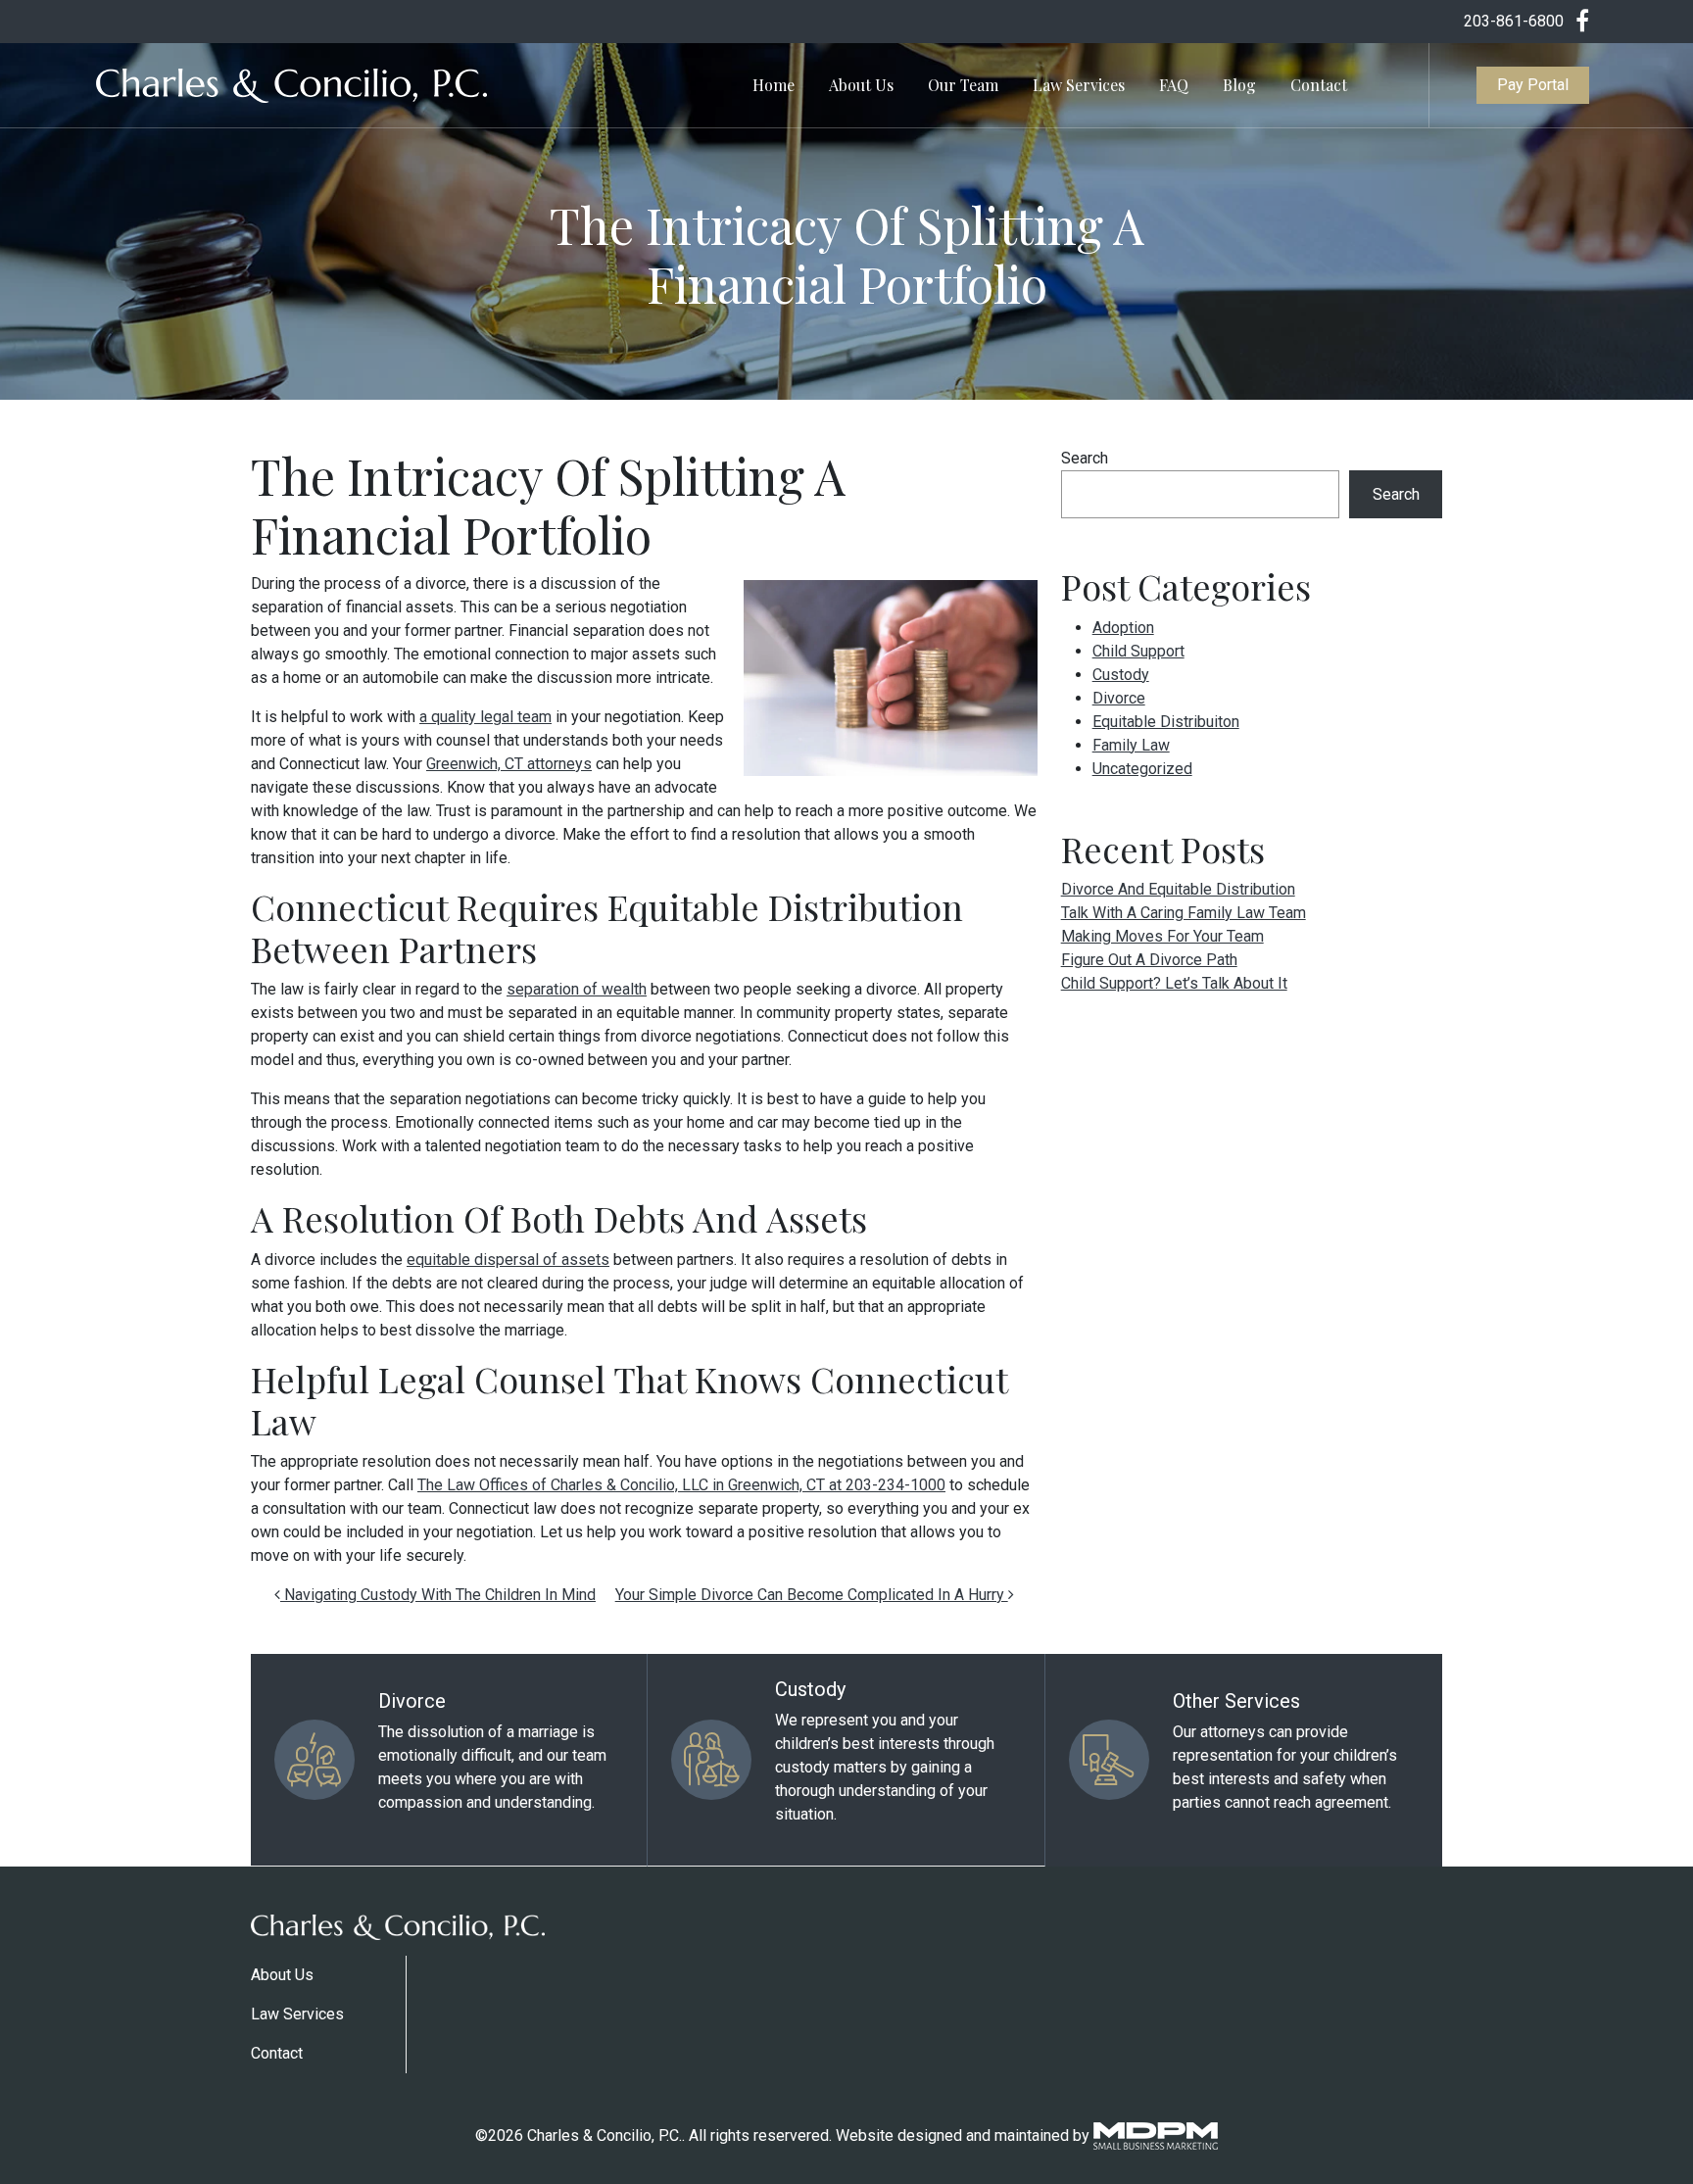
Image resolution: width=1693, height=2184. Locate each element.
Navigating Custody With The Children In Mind (438, 1595)
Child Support (1138, 651)
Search (1085, 458)
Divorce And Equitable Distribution (1178, 889)
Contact (1319, 85)
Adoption (1123, 628)
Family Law (1131, 745)
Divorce (1119, 698)
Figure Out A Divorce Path (1149, 960)
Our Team (963, 85)
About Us (861, 85)
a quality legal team (485, 717)
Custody (1121, 675)
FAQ (1174, 85)
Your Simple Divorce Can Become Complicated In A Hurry (812, 1595)
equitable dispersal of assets (508, 1260)
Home (774, 85)
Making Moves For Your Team (1162, 936)
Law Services (1079, 85)
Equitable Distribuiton (1166, 722)
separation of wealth (577, 989)
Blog (1239, 85)
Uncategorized (1142, 769)
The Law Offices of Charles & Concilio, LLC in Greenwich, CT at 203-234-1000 (681, 1485)
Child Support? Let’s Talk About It (1174, 983)
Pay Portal (1533, 85)
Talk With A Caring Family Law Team (1184, 913)
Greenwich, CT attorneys (509, 764)
